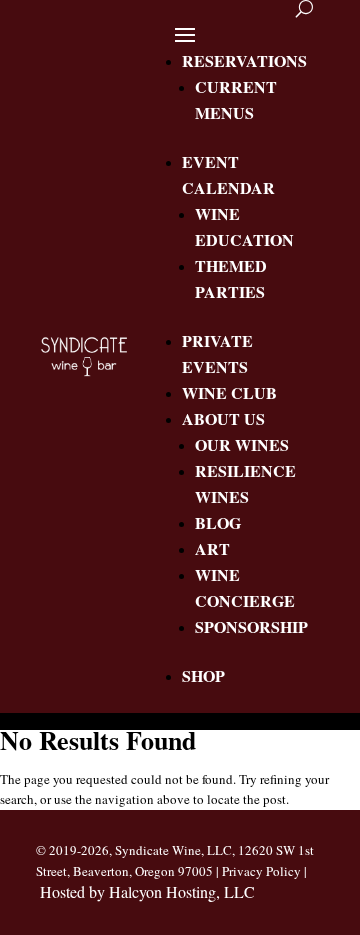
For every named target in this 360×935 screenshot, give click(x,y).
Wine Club (229, 392)
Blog (218, 522)
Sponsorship (251, 626)
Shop (203, 675)
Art (212, 548)
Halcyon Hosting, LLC (182, 891)
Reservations (244, 60)
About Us (223, 418)
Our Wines (242, 444)
